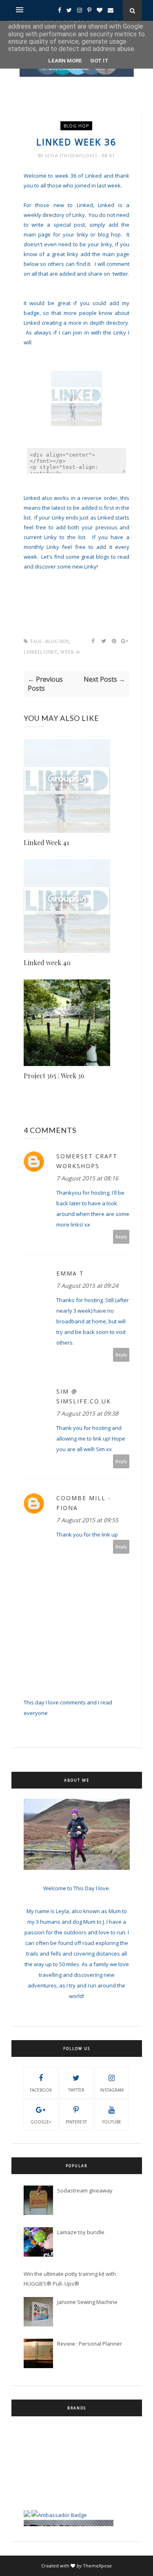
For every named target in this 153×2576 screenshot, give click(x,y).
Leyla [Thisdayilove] (72, 156)
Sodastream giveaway (85, 2190)
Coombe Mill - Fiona (84, 1503)
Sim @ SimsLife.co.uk (84, 1396)
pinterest (76, 2122)
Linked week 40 (47, 962)
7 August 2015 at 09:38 (87, 1413)
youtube (112, 2122)
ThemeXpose (97, 2566)
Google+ (41, 2122)
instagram (112, 2090)
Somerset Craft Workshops (87, 1161)
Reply (121, 1237)
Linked (32, 652)
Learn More (65, 61)
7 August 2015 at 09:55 (87, 1520)
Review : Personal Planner (90, 2344)
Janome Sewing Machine (87, 2302)
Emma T (70, 1273)
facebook (41, 2090)
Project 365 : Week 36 (54, 1076)
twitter (76, 2090)
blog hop (76, 126)
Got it (99, 61)
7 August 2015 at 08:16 (87, 1178)
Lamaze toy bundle (81, 2232)
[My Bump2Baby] (27, 2500)
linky (50, 652)
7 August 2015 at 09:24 (87, 1286)
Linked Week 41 (46, 842)
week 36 (70, 652)
